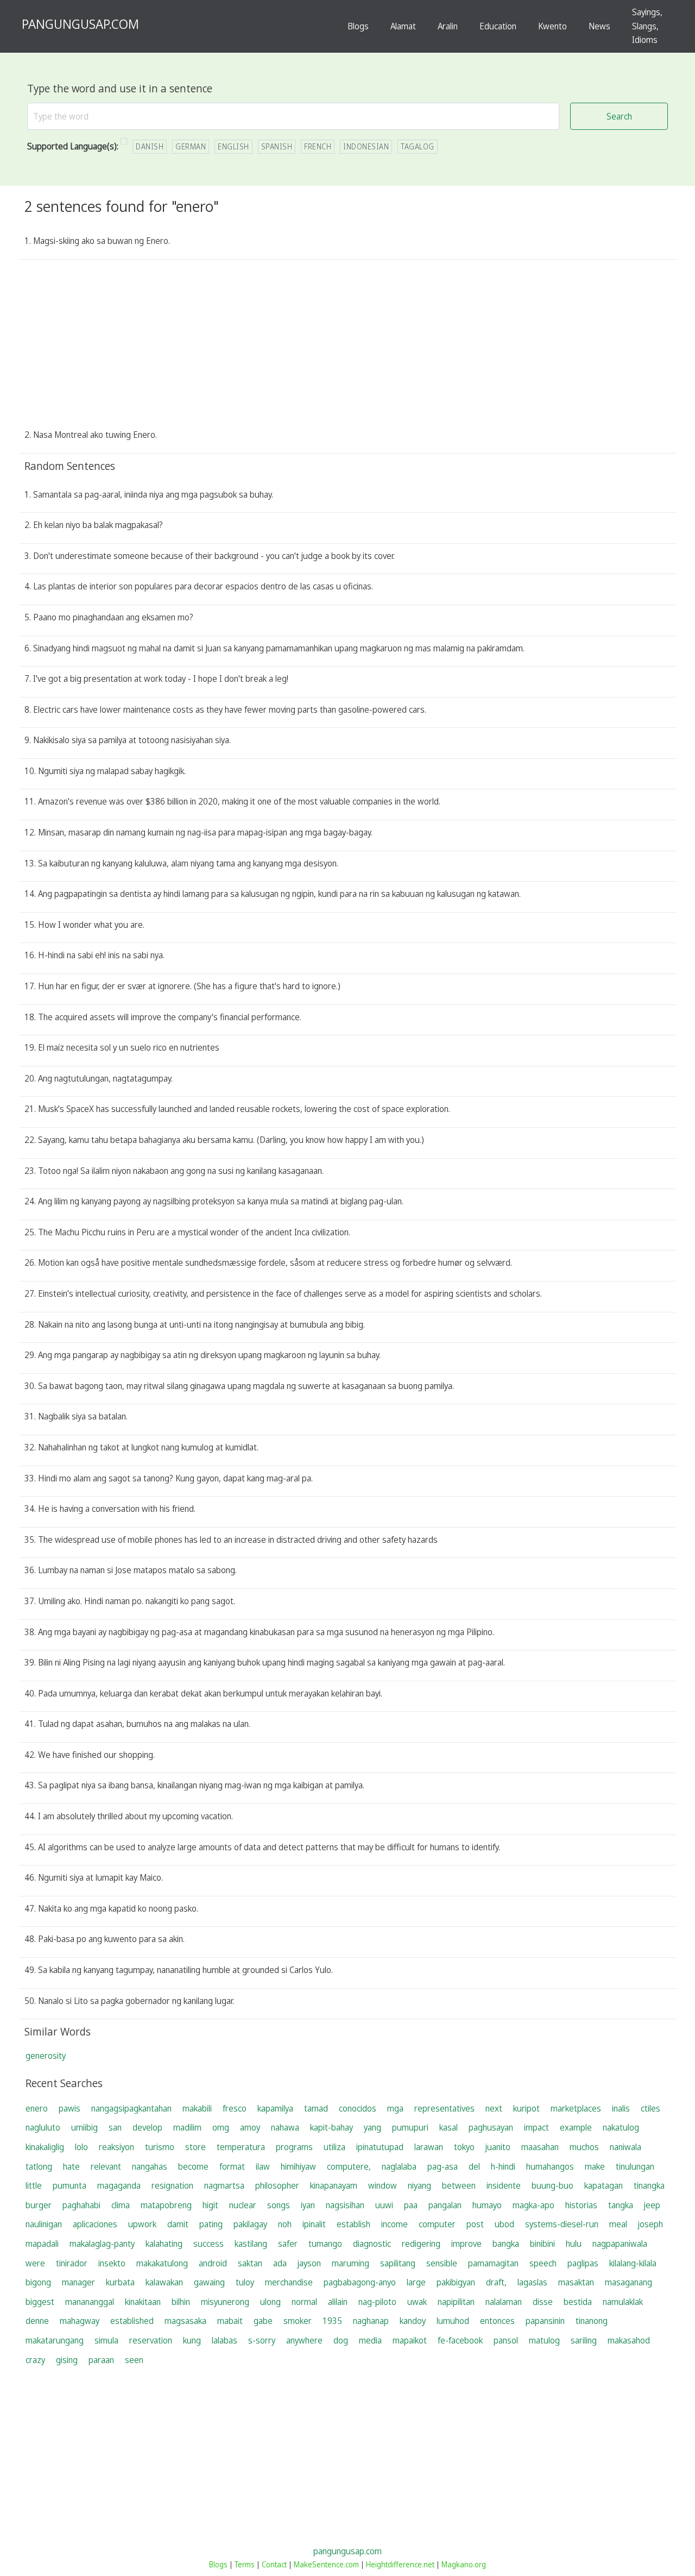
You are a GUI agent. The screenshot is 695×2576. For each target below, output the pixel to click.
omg (221, 2127)
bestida (578, 2302)
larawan (429, 2147)
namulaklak (623, 2302)
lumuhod (453, 2321)
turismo (160, 2147)
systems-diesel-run (562, 2224)
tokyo (464, 2147)
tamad (316, 2108)
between (459, 2185)
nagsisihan (345, 2205)
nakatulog (621, 2127)
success (208, 2244)
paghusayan (491, 2127)
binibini (542, 2244)
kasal (448, 2127)
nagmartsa (224, 2185)
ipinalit (314, 2224)
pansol (506, 2340)
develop (147, 2127)
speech (543, 2263)
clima (121, 2205)
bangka (506, 2244)
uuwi (384, 2205)
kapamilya (275, 2108)
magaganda (119, 2185)
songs (279, 2205)
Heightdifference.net (400, 2564)
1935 (332, 2321)
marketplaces (576, 2108)
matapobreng (166, 2205)
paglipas (583, 2263)
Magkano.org (464, 2564)
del (474, 2166)
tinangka (649, 2185)
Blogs (358, 26)
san (115, 2127)
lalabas (225, 2340)
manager (78, 2282)
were (35, 2263)
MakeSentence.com (326, 2564)
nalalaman (504, 2302)
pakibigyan (456, 2282)
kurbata (120, 2282)
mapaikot (410, 2340)
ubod (504, 2224)
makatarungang (55, 2340)
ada (280, 2263)
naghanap (371, 2321)
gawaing (209, 2282)
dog (341, 2340)
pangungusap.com (347, 2551)
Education (498, 26)
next (494, 2108)
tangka (621, 2205)
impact (536, 2127)
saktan (250, 2263)
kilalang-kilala (633, 2263)
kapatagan (604, 2185)
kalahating (164, 2244)
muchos (584, 2147)
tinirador (72, 2263)
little (34, 2185)
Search (619, 116)
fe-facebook (460, 2340)
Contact (274, 2564)
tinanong (592, 2321)
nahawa (285, 2127)
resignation (172, 2185)
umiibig (84, 2127)
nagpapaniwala (620, 2244)
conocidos (358, 2108)
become (193, 2166)
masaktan (576, 2282)
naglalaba (399, 2166)
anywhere (304, 2340)
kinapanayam (334, 2185)
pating (211, 2224)
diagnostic (372, 2244)
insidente (504, 2185)
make (595, 2166)
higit (210, 2205)
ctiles (650, 2108)
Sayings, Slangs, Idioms (647, 26)
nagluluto (43, 2127)
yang (372, 2127)
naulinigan (44, 2224)
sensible (442, 2263)
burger (39, 2205)
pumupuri (410, 2127)
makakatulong (162, 2263)
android (213, 2263)
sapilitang (398, 2263)
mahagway (80, 2321)
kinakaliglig (45, 2147)
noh (285, 2224)
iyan (308, 2205)
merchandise (289, 2282)
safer (288, 2244)
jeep (652, 2205)
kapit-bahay (331, 2127)
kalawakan (164, 2282)
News (599, 26)
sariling (584, 2340)
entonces (497, 2321)
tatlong (39, 2166)
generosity (46, 2056)
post (475, 2224)
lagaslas (532, 2282)
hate (71, 2166)
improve (466, 2244)
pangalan (445, 2205)
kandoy (413, 2321)
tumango (325, 2244)
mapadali (42, 2244)
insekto (112, 2263)
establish (353, 2224)
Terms (245, 2564)
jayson (309, 2263)
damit (178, 2224)
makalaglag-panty (102, 2244)
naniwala (625, 2147)
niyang (419, 2185)
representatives (444, 2108)
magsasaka (185, 2321)
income (394, 2224)
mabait (230, 2321)
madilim (187, 2127)
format (232, 2166)
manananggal (90, 2302)
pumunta (69, 2185)
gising (67, 2360)
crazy (35, 2360)
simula (106, 2340)
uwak (417, 2302)
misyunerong (225, 2302)
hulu (574, 2244)
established (132, 2321)
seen (134, 2360)
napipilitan (456, 2302)
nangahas (150, 2166)
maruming (350, 2263)
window (383, 2185)
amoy (250, 2127)
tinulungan (635, 2166)
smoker (298, 2321)
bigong (38, 2282)
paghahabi (81, 2205)
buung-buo (552, 2185)
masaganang (628, 2282)
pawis (69, 2108)
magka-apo (533, 2205)
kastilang (251, 2244)
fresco (235, 2108)
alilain (338, 2302)
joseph (650, 2224)
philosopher (277, 2185)
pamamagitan (493, 2263)
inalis (621, 2108)
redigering (421, 2244)
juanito (498, 2147)
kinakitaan (143, 2302)
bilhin (181, 2302)
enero (37, 2108)
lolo (81, 2147)
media (370, 2340)
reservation (151, 2340)
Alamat (403, 26)
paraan (101, 2360)
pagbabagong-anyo (360, 2282)
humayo (487, 2205)
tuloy (245, 2282)
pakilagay (250, 2224)
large (416, 2282)
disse (543, 2302)
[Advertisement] (347, 347)
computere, (349, 2166)
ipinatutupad (380, 2147)
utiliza (334, 2147)
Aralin (448, 26)
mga (395, 2108)
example (576, 2127)
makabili (197, 2108)
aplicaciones (95, 2224)
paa (411, 2205)
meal (618, 2224)
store (195, 2147)
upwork (142, 2224)
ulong (270, 2302)
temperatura (241, 2147)
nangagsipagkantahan (131, 2108)
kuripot (526, 2108)
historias (581, 2205)
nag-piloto (377, 2302)
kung (192, 2340)
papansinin (545, 2321)
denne (37, 2321)
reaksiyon (116, 2147)
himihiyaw (298, 2166)
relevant (106, 2166)
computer (437, 2224)
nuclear (243, 2205)
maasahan (540, 2147)
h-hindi (503, 2166)
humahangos (550, 2166)
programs (294, 2147)
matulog (544, 2340)
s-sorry (262, 2340)
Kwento (552, 26)
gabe (263, 2321)
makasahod (629, 2340)
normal (304, 2302)
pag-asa (443, 2166)
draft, (496, 2282)
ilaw (263, 2166)
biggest (40, 2302)
